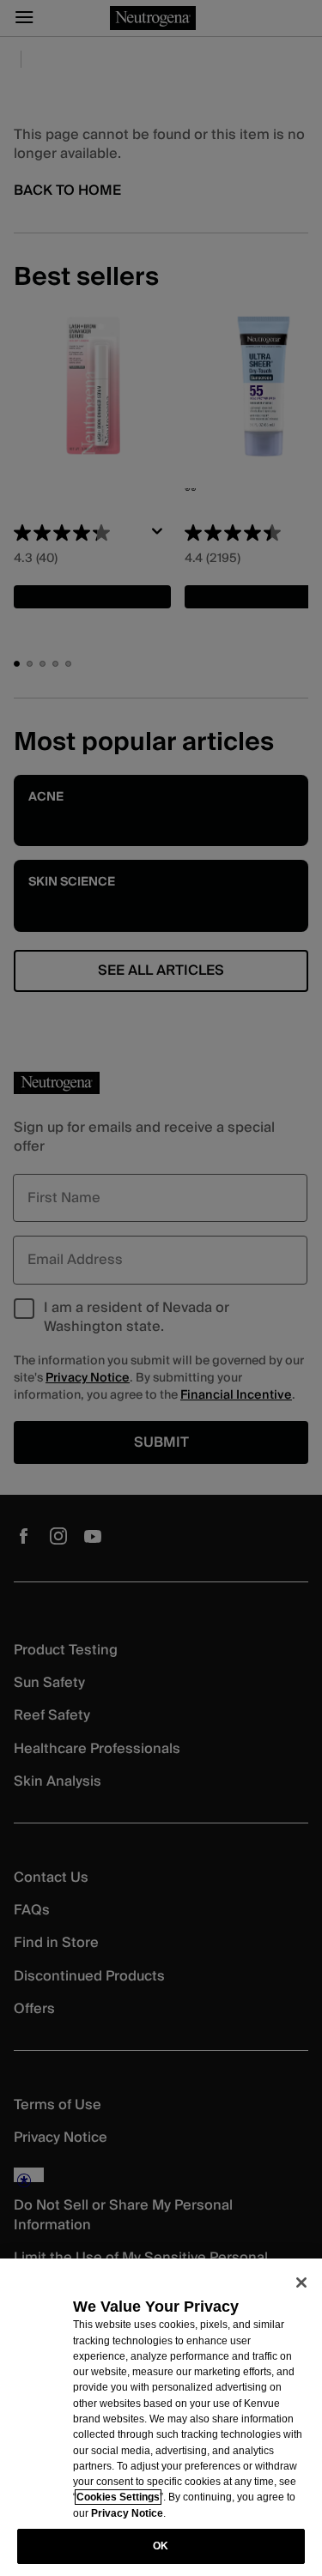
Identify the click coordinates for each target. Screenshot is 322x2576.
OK (161, 2546)
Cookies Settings (118, 2497)
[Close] (301, 2283)
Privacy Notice (127, 2513)
